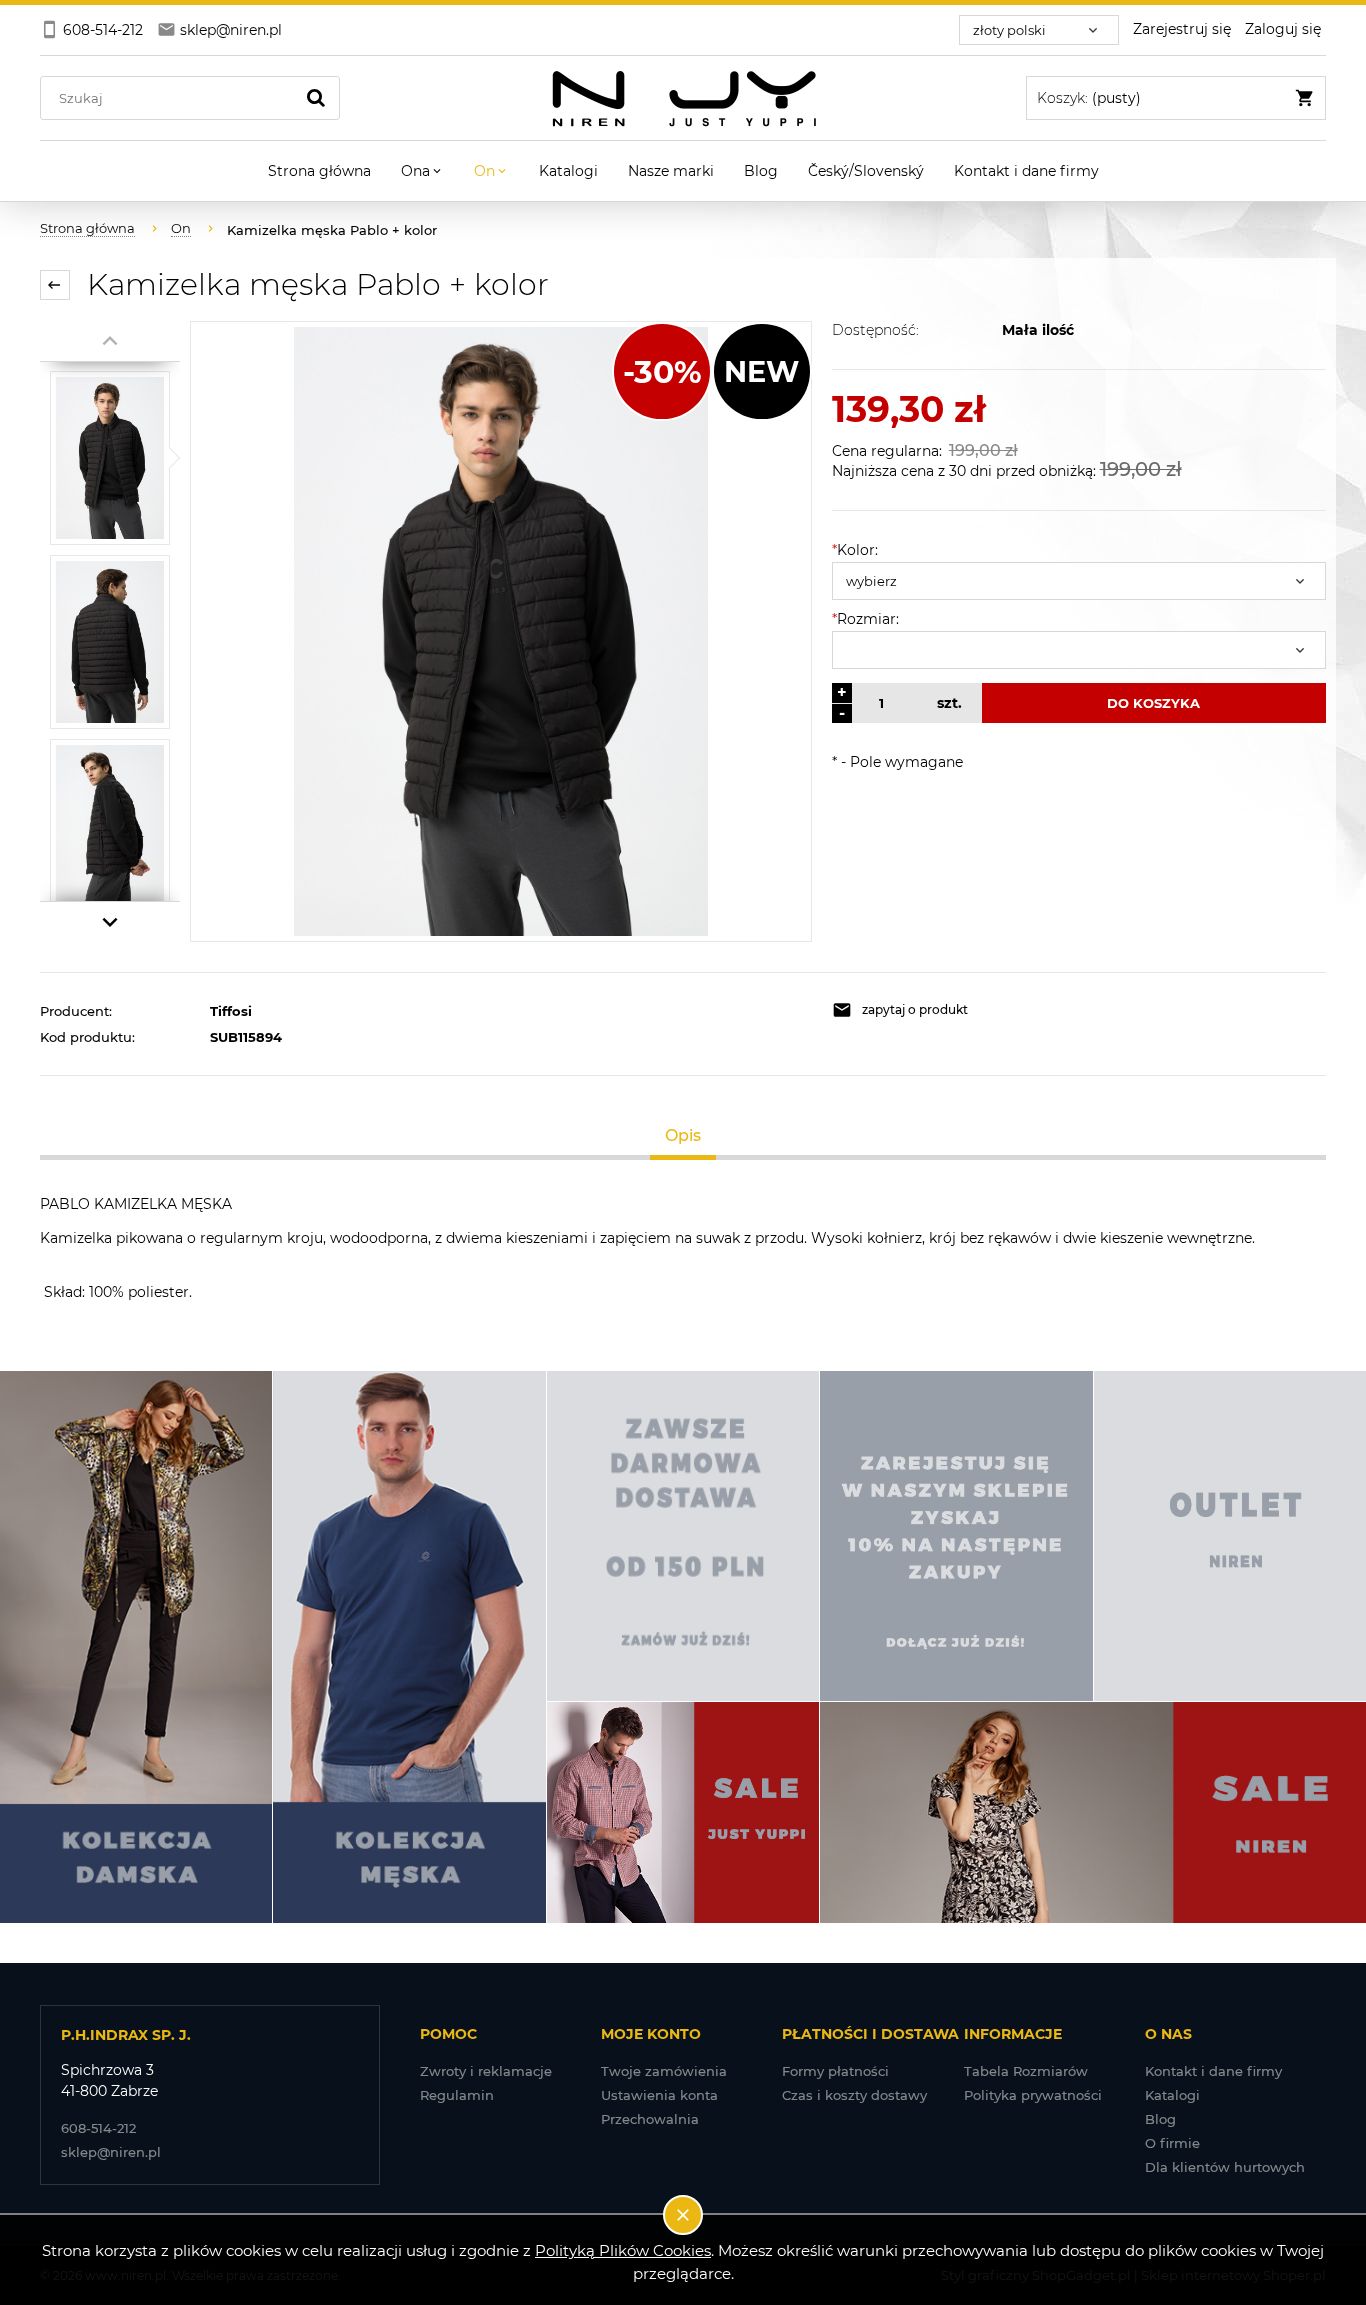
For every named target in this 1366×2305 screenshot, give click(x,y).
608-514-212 (98, 2128)
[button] (950, 1010)
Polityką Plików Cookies (623, 2250)
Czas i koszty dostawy (854, 2095)
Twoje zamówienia (664, 2071)
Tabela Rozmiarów (1026, 2071)
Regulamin (457, 2095)
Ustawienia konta (659, 2095)
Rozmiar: (865, 619)
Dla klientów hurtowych (1225, 2167)
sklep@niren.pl (111, 2152)
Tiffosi (231, 1011)
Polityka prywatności (1033, 2095)
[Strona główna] (683, 98)
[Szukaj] (316, 98)
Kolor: (855, 550)
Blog (1160, 2119)
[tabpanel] (683, 1247)
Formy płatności (835, 2071)
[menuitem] (319, 171)
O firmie (1172, 2143)
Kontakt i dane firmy (1213, 2071)
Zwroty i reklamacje (486, 2071)
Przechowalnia (650, 2119)
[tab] (683, 1135)
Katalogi (1172, 2095)
